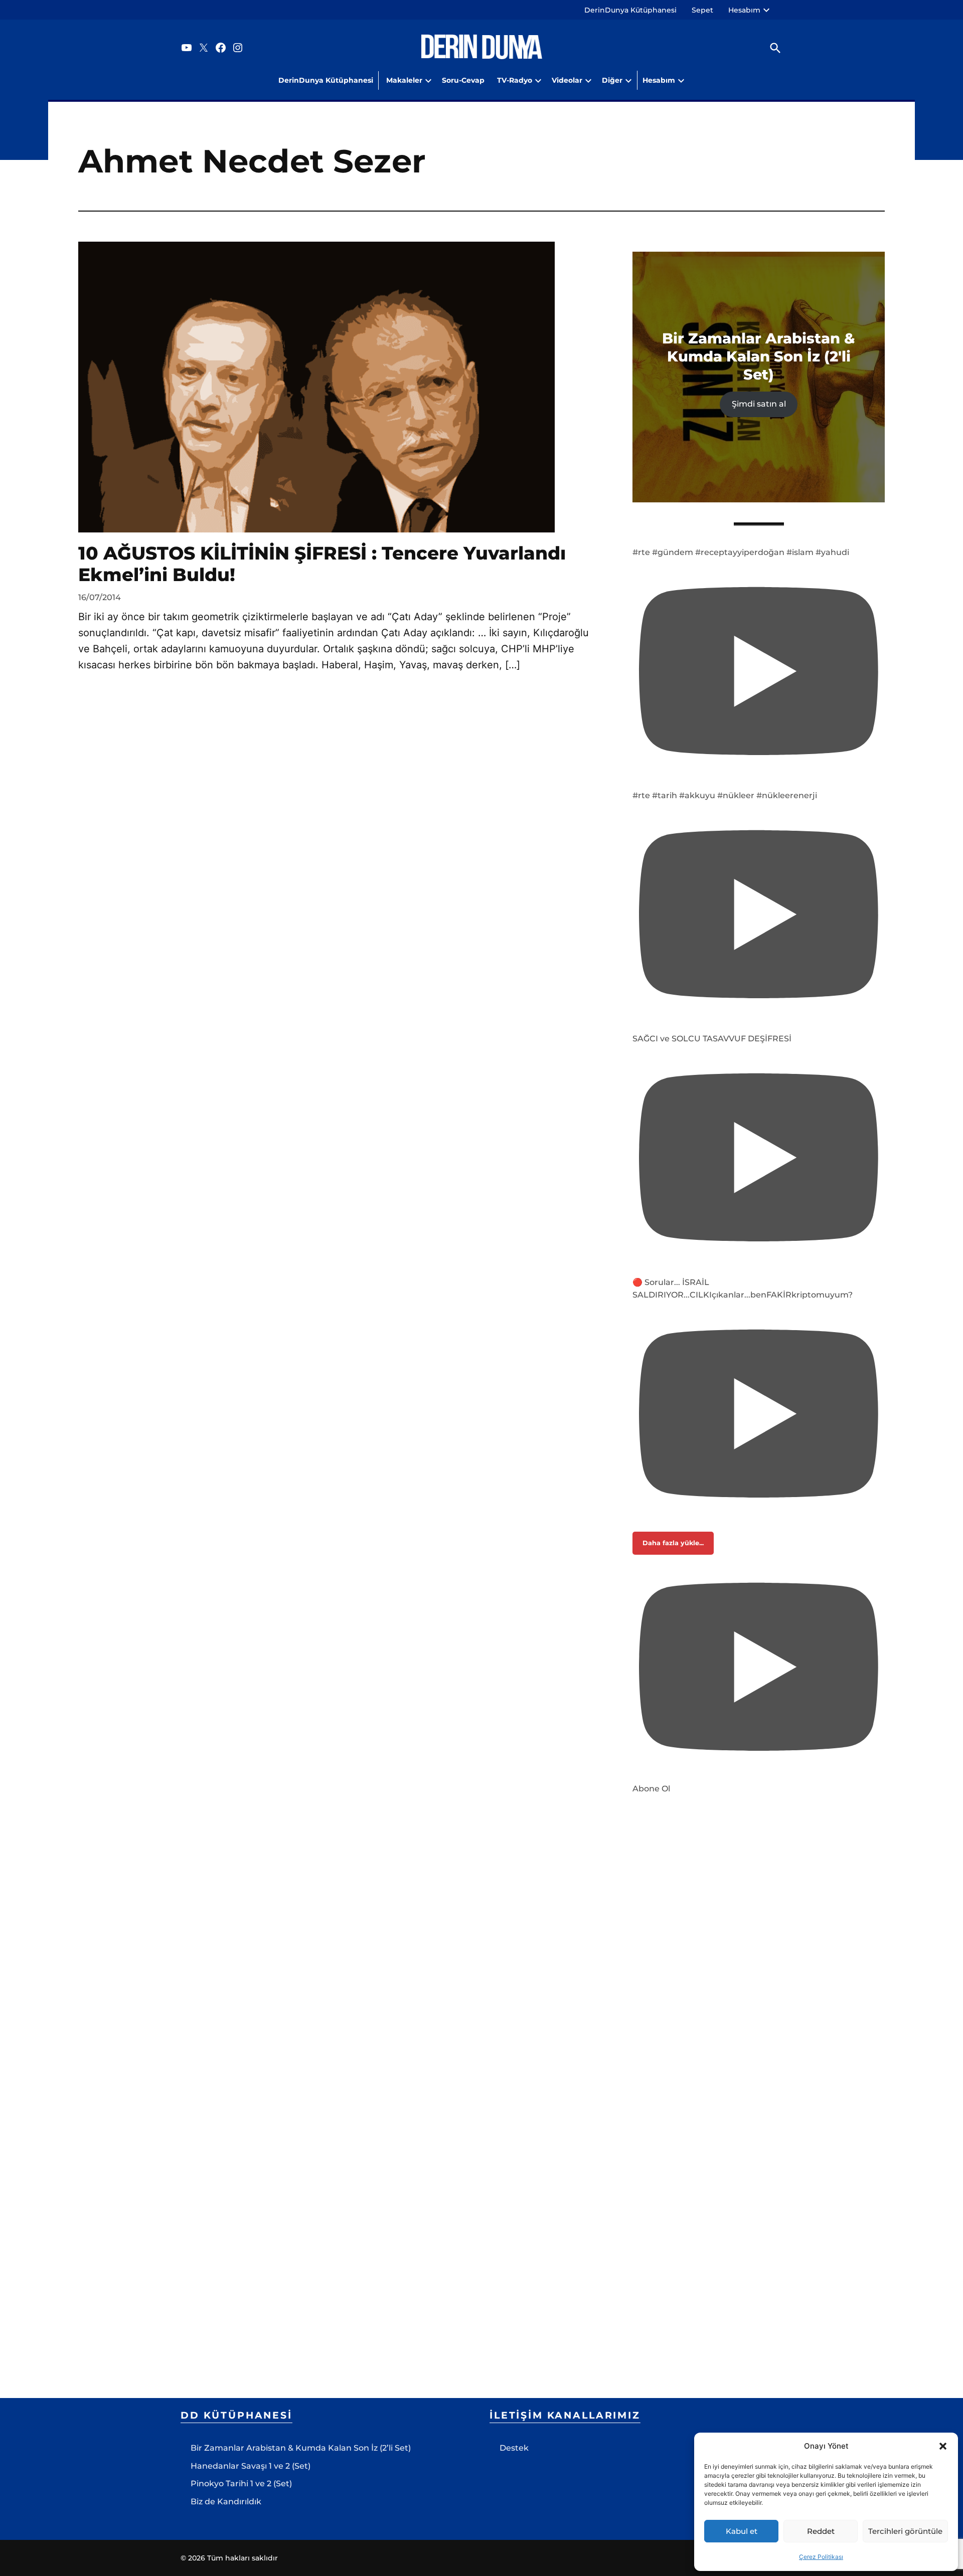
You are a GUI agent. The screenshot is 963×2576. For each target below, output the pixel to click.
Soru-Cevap (463, 80)
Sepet (702, 10)
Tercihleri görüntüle (905, 2531)
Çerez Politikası (821, 2557)
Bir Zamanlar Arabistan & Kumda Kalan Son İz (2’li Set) (301, 2448)
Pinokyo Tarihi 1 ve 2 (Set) (241, 2483)
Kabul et (742, 2531)
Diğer (612, 80)
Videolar (567, 80)
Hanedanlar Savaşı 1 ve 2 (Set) (251, 2466)
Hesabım (744, 10)
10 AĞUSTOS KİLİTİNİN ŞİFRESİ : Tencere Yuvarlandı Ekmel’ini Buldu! (322, 564)
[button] (943, 2446)
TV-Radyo (515, 80)
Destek (514, 2448)
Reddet (821, 2531)
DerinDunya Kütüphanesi (630, 10)
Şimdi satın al (759, 404)
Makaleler (404, 80)
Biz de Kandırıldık (226, 2502)
